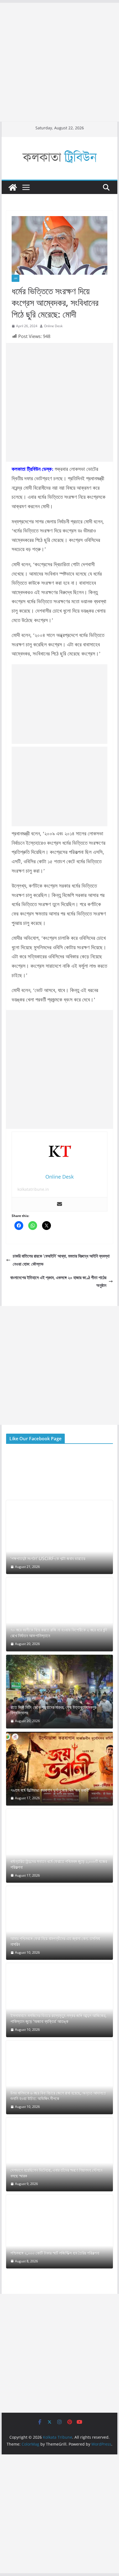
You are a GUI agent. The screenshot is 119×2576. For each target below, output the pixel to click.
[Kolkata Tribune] (13, 187)
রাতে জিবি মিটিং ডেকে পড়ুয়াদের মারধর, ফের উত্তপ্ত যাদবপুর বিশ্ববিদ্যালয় (53, 1710)
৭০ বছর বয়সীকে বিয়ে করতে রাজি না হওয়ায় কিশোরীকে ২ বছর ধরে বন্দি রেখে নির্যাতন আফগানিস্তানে (59, 1633)
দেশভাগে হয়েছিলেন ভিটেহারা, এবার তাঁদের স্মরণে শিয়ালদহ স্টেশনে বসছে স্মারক (56, 2173)
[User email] (59, 1204)
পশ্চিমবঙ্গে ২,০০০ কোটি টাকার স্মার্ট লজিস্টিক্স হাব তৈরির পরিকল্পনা (55, 2253)
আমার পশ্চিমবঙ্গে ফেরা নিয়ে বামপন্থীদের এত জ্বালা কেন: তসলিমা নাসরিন (55, 1942)
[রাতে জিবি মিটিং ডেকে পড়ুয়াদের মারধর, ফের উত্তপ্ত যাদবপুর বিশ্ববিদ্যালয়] (59, 1692)
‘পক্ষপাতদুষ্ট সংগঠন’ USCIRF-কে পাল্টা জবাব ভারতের (48, 1559)
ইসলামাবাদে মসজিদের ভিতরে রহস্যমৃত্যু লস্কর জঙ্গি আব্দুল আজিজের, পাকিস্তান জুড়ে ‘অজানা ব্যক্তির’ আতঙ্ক (59, 2019)
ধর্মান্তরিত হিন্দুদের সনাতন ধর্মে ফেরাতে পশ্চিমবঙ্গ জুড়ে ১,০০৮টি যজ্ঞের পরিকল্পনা (59, 1864)
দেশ (15, 278)
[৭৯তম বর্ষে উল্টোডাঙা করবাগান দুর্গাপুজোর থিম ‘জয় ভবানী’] (59, 1769)
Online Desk (53, 326)
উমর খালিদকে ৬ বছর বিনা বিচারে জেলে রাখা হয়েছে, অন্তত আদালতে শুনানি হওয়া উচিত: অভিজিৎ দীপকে (58, 2096)
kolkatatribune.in (33, 1189)
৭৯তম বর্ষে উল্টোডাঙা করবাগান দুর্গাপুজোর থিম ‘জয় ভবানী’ (50, 1790)
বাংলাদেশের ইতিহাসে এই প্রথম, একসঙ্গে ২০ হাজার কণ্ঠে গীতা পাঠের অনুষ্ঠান (58, 1282)
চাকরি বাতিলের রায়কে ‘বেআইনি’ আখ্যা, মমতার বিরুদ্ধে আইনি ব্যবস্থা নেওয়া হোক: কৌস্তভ (61, 1260)
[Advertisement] (59, 62)
